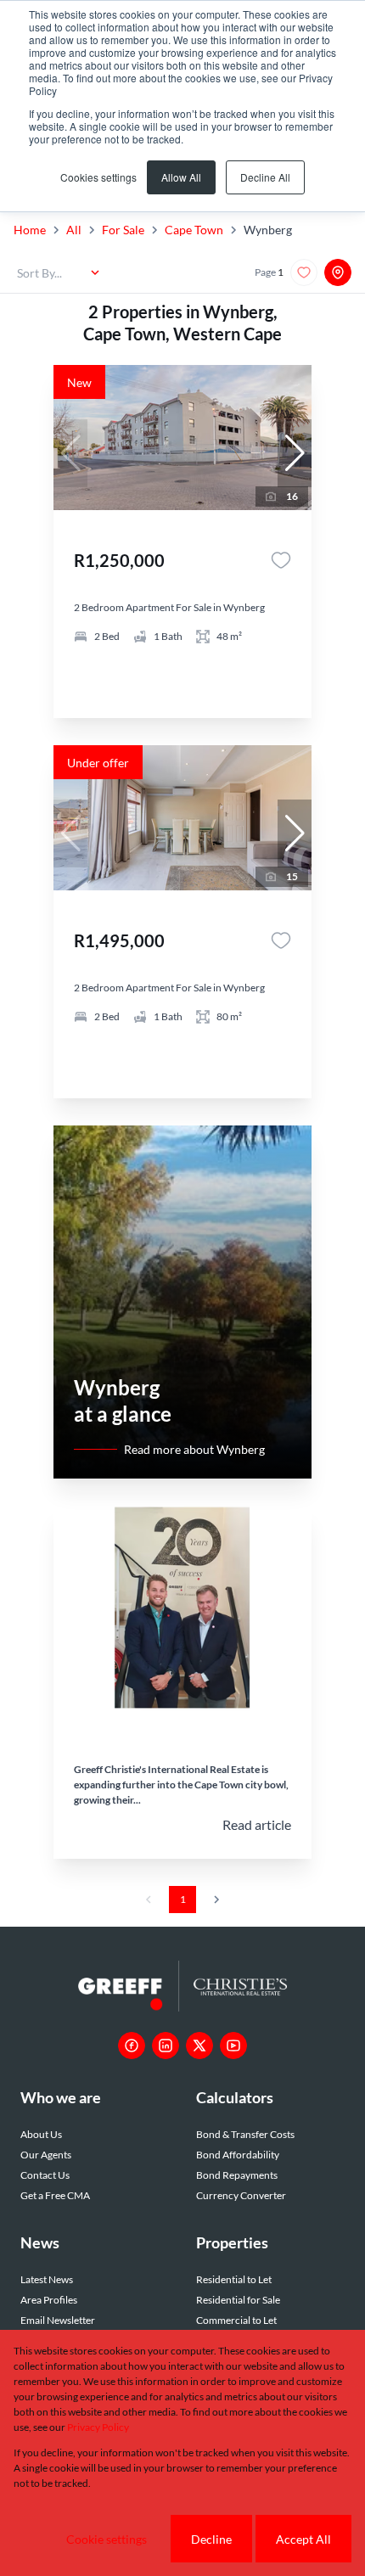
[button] (295, 453)
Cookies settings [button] (98, 177)
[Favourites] (281, 560)
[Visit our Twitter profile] (199, 2046)
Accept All (303, 2539)
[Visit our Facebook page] (132, 2046)
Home (30, 230)
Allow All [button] (181, 177)
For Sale (123, 230)
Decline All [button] (265, 177)
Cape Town (194, 230)
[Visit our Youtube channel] (233, 2046)
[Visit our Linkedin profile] (166, 2046)
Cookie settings (107, 2539)
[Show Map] (338, 272)
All (74, 230)
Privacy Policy (98, 2427)
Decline (211, 2539)
